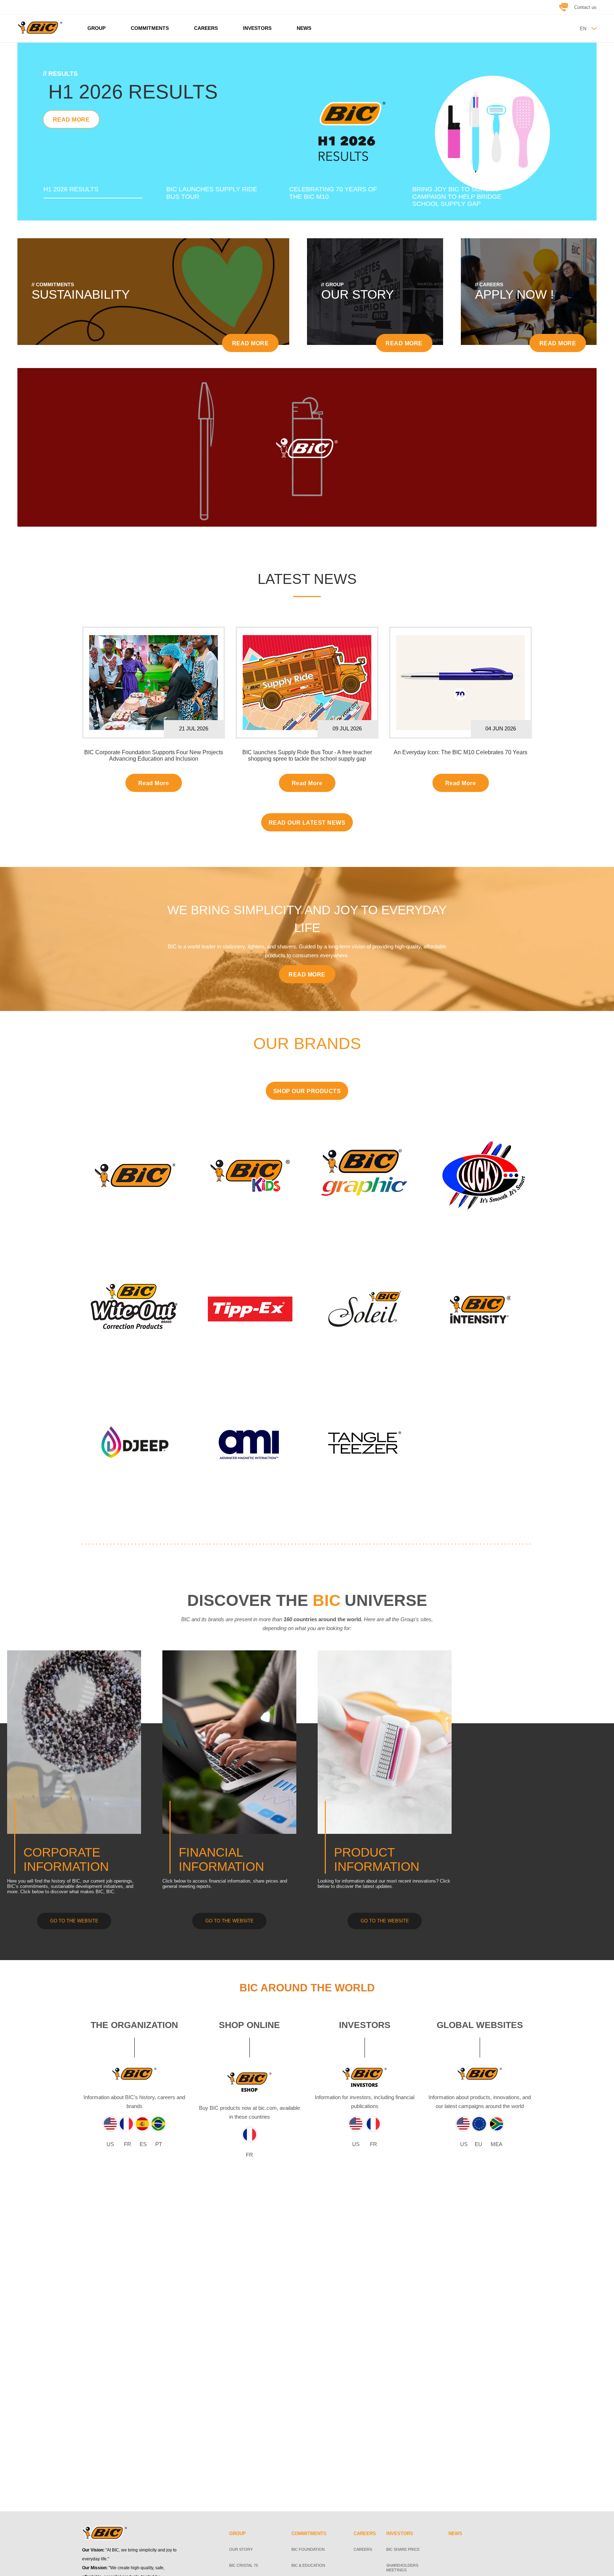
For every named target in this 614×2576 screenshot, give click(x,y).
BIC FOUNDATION (308, 2549)
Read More (153, 783)
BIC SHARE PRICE (403, 2549)
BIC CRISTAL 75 (244, 2565)
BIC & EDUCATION (308, 2565)
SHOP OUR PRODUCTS (307, 1091)
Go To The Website (74, 1921)
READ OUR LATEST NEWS (307, 823)
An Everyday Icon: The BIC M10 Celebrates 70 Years (460, 752)
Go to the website (230, 1921)
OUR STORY (241, 2549)
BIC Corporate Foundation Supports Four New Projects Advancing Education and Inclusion (154, 755)
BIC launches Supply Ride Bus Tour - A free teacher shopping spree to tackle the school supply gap (307, 755)
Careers (363, 2549)
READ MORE (71, 142)
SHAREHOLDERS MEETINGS (402, 2568)
